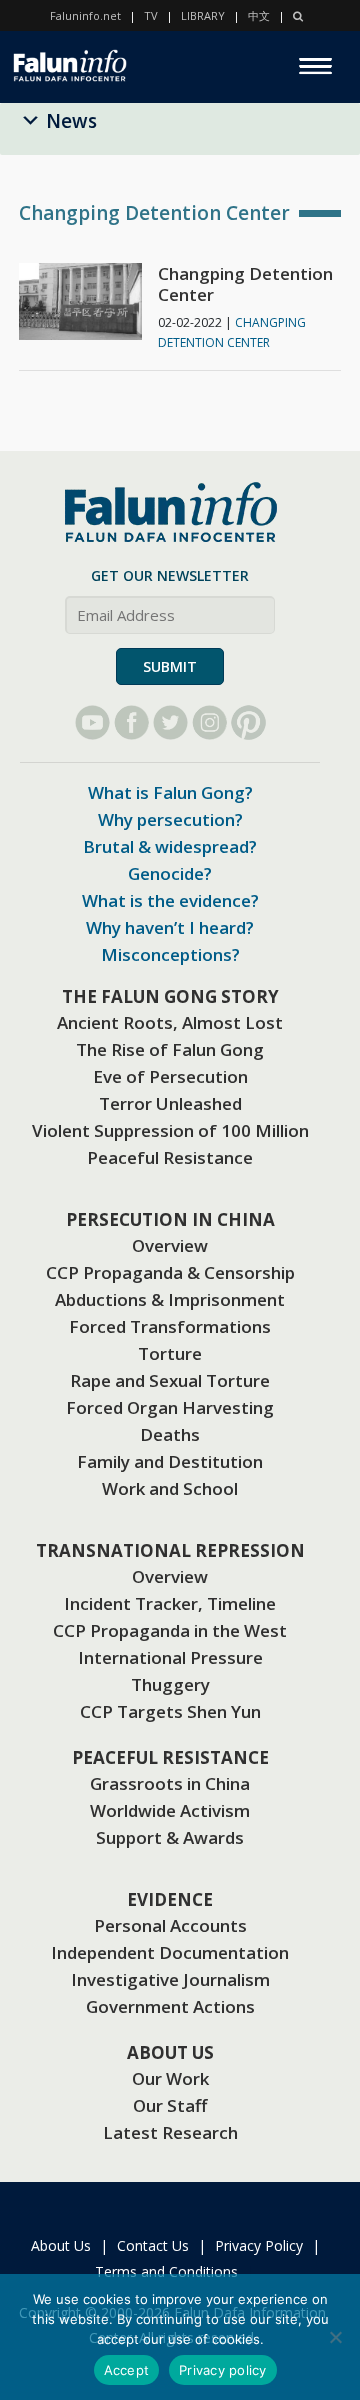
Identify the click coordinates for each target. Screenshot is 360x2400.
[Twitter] (170, 722)
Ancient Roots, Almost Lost (170, 1022)
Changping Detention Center (245, 284)
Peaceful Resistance (170, 1157)
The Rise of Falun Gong (170, 1049)
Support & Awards (170, 1837)
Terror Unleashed (170, 1103)
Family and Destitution (170, 1461)
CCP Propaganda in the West (170, 1630)
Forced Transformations (170, 1326)
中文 (259, 15)
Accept (127, 2370)
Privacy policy (223, 2370)
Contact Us (153, 2245)
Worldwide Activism (170, 1810)
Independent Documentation (170, 1952)
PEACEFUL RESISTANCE (170, 1757)
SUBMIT (170, 666)
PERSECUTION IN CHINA (170, 1219)
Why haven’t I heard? (170, 927)
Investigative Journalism (170, 1979)
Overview (170, 1245)
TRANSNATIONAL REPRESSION (170, 1550)
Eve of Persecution (170, 1076)
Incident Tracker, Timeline (170, 1603)
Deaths (170, 1434)
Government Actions (170, 2006)
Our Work (170, 2078)
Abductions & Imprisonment (170, 1299)
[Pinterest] (248, 722)
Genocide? (170, 873)
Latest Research (170, 2132)
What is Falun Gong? (170, 792)
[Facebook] (131, 722)
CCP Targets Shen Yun (170, 1711)
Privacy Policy (259, 2245)
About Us (61, 2245)
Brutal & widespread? (170, 846)
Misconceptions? (170, 954)
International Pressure (170, 1657)
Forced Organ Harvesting (170, 1407)
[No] (335, 2337)
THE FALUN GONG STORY (170, 996)
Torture (170, 1353)
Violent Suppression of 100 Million (170, 1130)
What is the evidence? (170, 900)
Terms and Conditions (166, 2271)
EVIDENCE (170, 1899)
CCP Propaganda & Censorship (170, 1272)
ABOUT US (170, 2052)
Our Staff (170, 2105)
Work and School (170, 1488)
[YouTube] (92, 722)
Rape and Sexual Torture (170, 1380)
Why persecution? (170, 819)
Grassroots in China (170, 1783)
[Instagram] (209, 722)
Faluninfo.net (85, 15)
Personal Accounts (170, 1925)
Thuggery (170, 1684)
